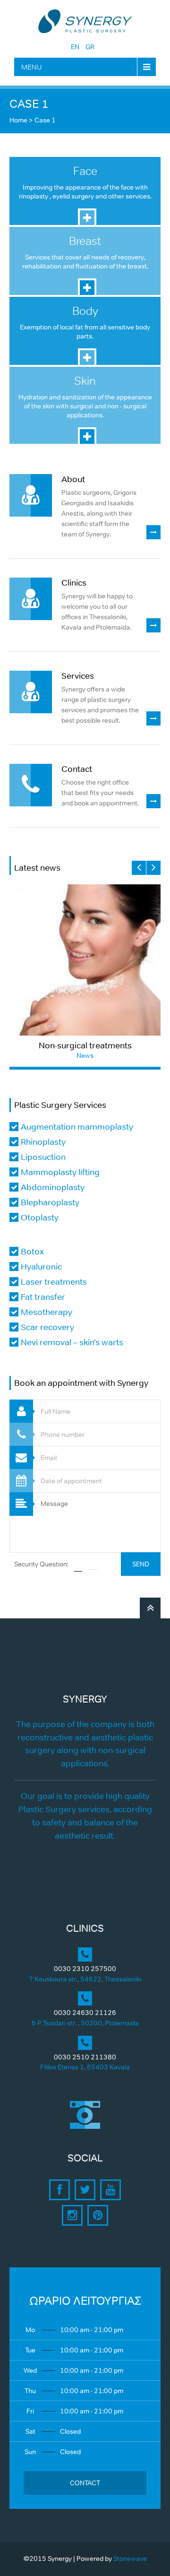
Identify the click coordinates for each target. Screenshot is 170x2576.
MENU (32, 67)
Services (78, 676)
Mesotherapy (47, 1312)
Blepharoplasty (50, 1202)
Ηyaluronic (41, 1267)
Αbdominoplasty (53, 1187)
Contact (77, 769)
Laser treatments (54, 1282)
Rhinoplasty (43, 1142)
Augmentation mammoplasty (77, 1127)
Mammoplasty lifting (60, 1172)
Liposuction (43, 1157)
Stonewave (130, 2559)
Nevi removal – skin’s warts (72, 1342)
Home (18, 120)
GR (90, 47)
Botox (32, 1252)
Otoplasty (40, 1218)
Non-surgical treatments (85, 1046)
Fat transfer (43, 1297)
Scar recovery (47, 1327)
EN (75, 47)
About (73, 479)
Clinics (74, 583)
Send (141, 1564)
